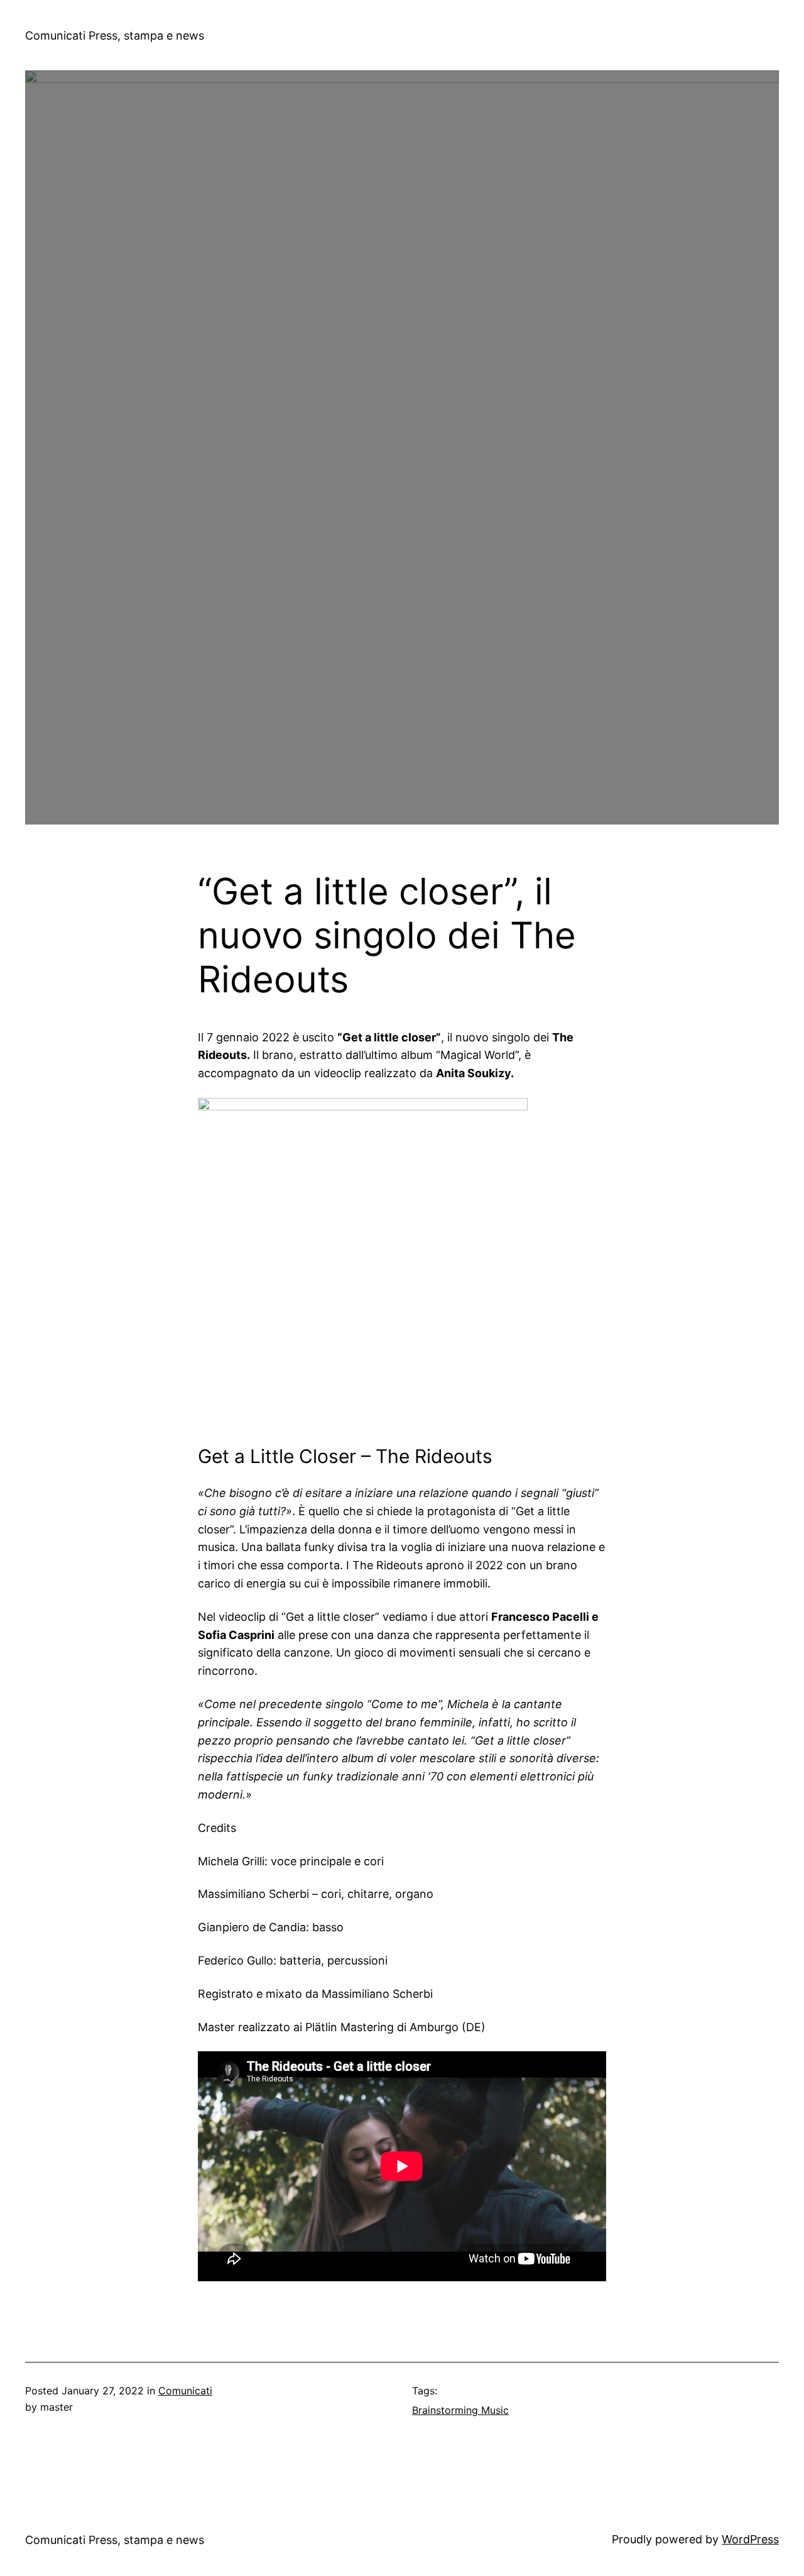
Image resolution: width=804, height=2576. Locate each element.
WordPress (750, 2539)
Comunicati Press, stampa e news (115, 36)
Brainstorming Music (460, 2410)
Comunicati (185, 2391)
